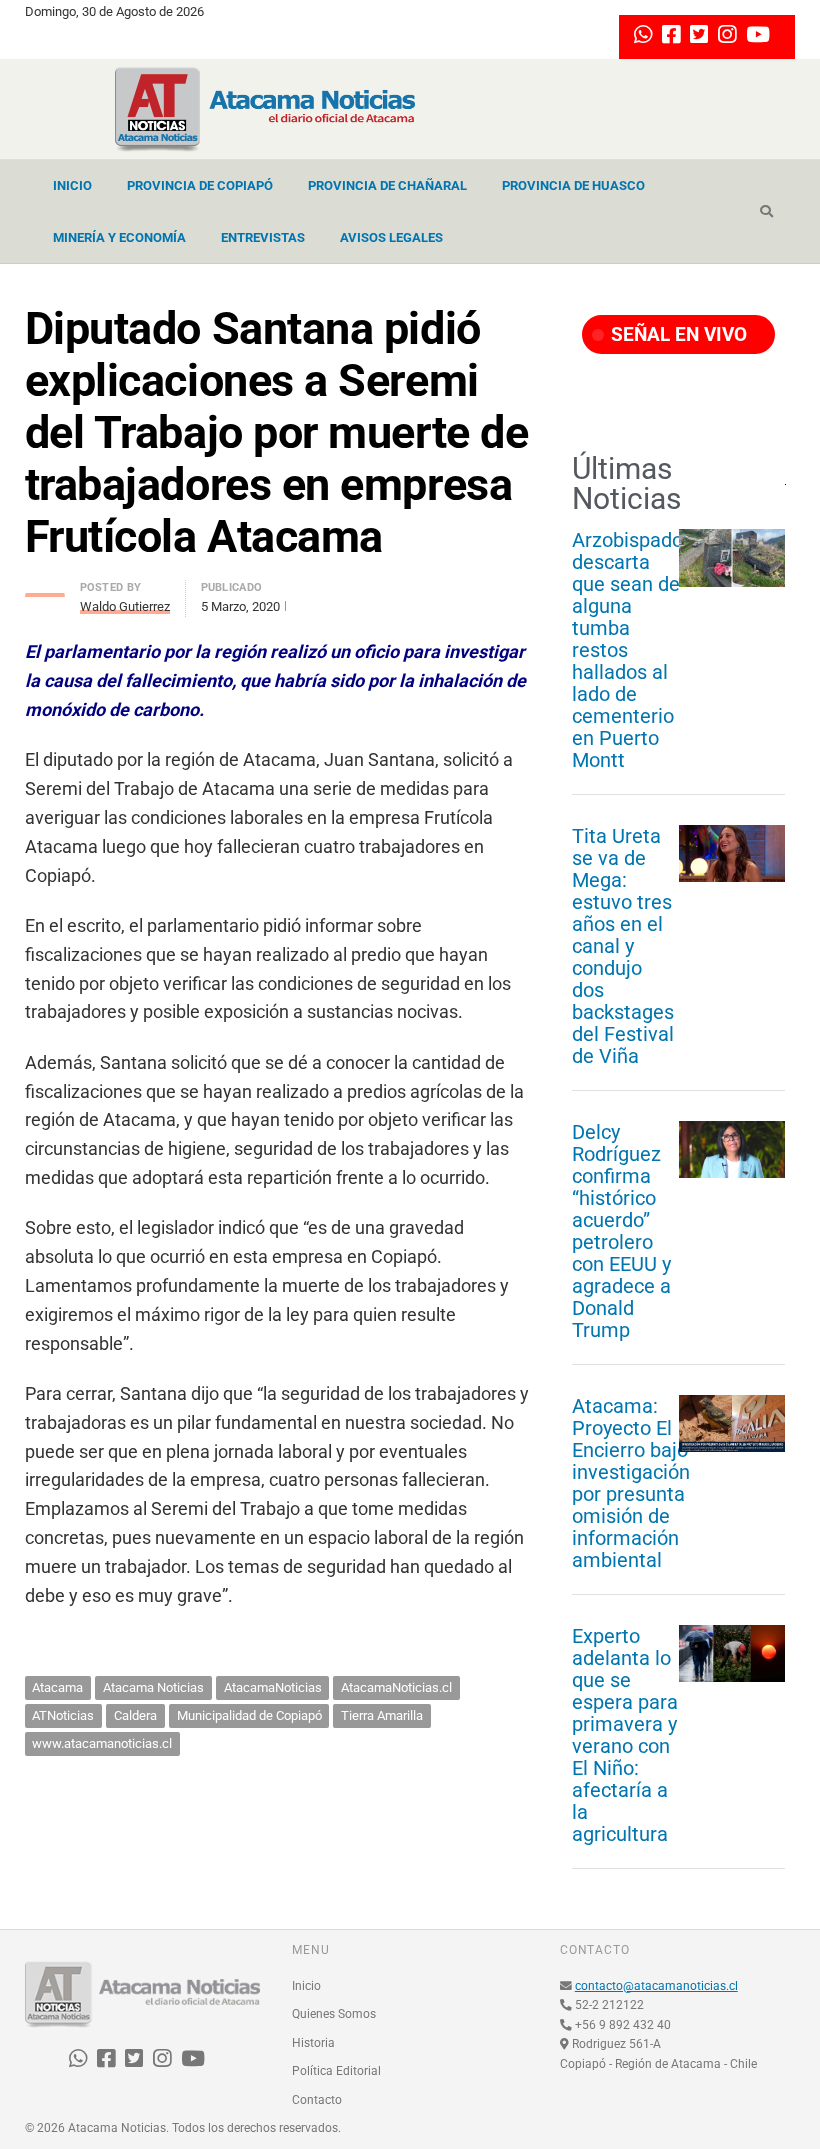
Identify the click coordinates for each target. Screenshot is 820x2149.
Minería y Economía (119, 237)
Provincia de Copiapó (200, 185)
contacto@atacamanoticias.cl (656, 1986)
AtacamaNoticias (273, 1687)
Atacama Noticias (153, 1687)
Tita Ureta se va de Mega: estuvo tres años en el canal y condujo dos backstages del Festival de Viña (623, 946)
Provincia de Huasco (573, 185)
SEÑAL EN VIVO (676, 334)
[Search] (766, 212)
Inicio (72, 185)
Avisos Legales (391, 237)
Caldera (135, 1715)
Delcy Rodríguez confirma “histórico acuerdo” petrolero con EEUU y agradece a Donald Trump (621, 1231)
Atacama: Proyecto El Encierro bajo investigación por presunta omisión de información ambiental (631, 1483)
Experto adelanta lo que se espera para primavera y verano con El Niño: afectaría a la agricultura (625, 1735)
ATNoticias (63, 1715)
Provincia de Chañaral (387, 185)
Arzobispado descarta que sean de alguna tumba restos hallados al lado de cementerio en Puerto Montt (627, 650)
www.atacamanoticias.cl (102, 1743)
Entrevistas (263, 237)
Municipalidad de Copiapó (249, 1715)
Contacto (317, 2100)
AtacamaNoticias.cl (396, 1687)
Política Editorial (336, 2071)
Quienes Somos (334, 2014)
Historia (313, 2043)
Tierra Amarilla (382, 1715)
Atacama (57, 1687)
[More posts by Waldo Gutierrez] (45, 589)
